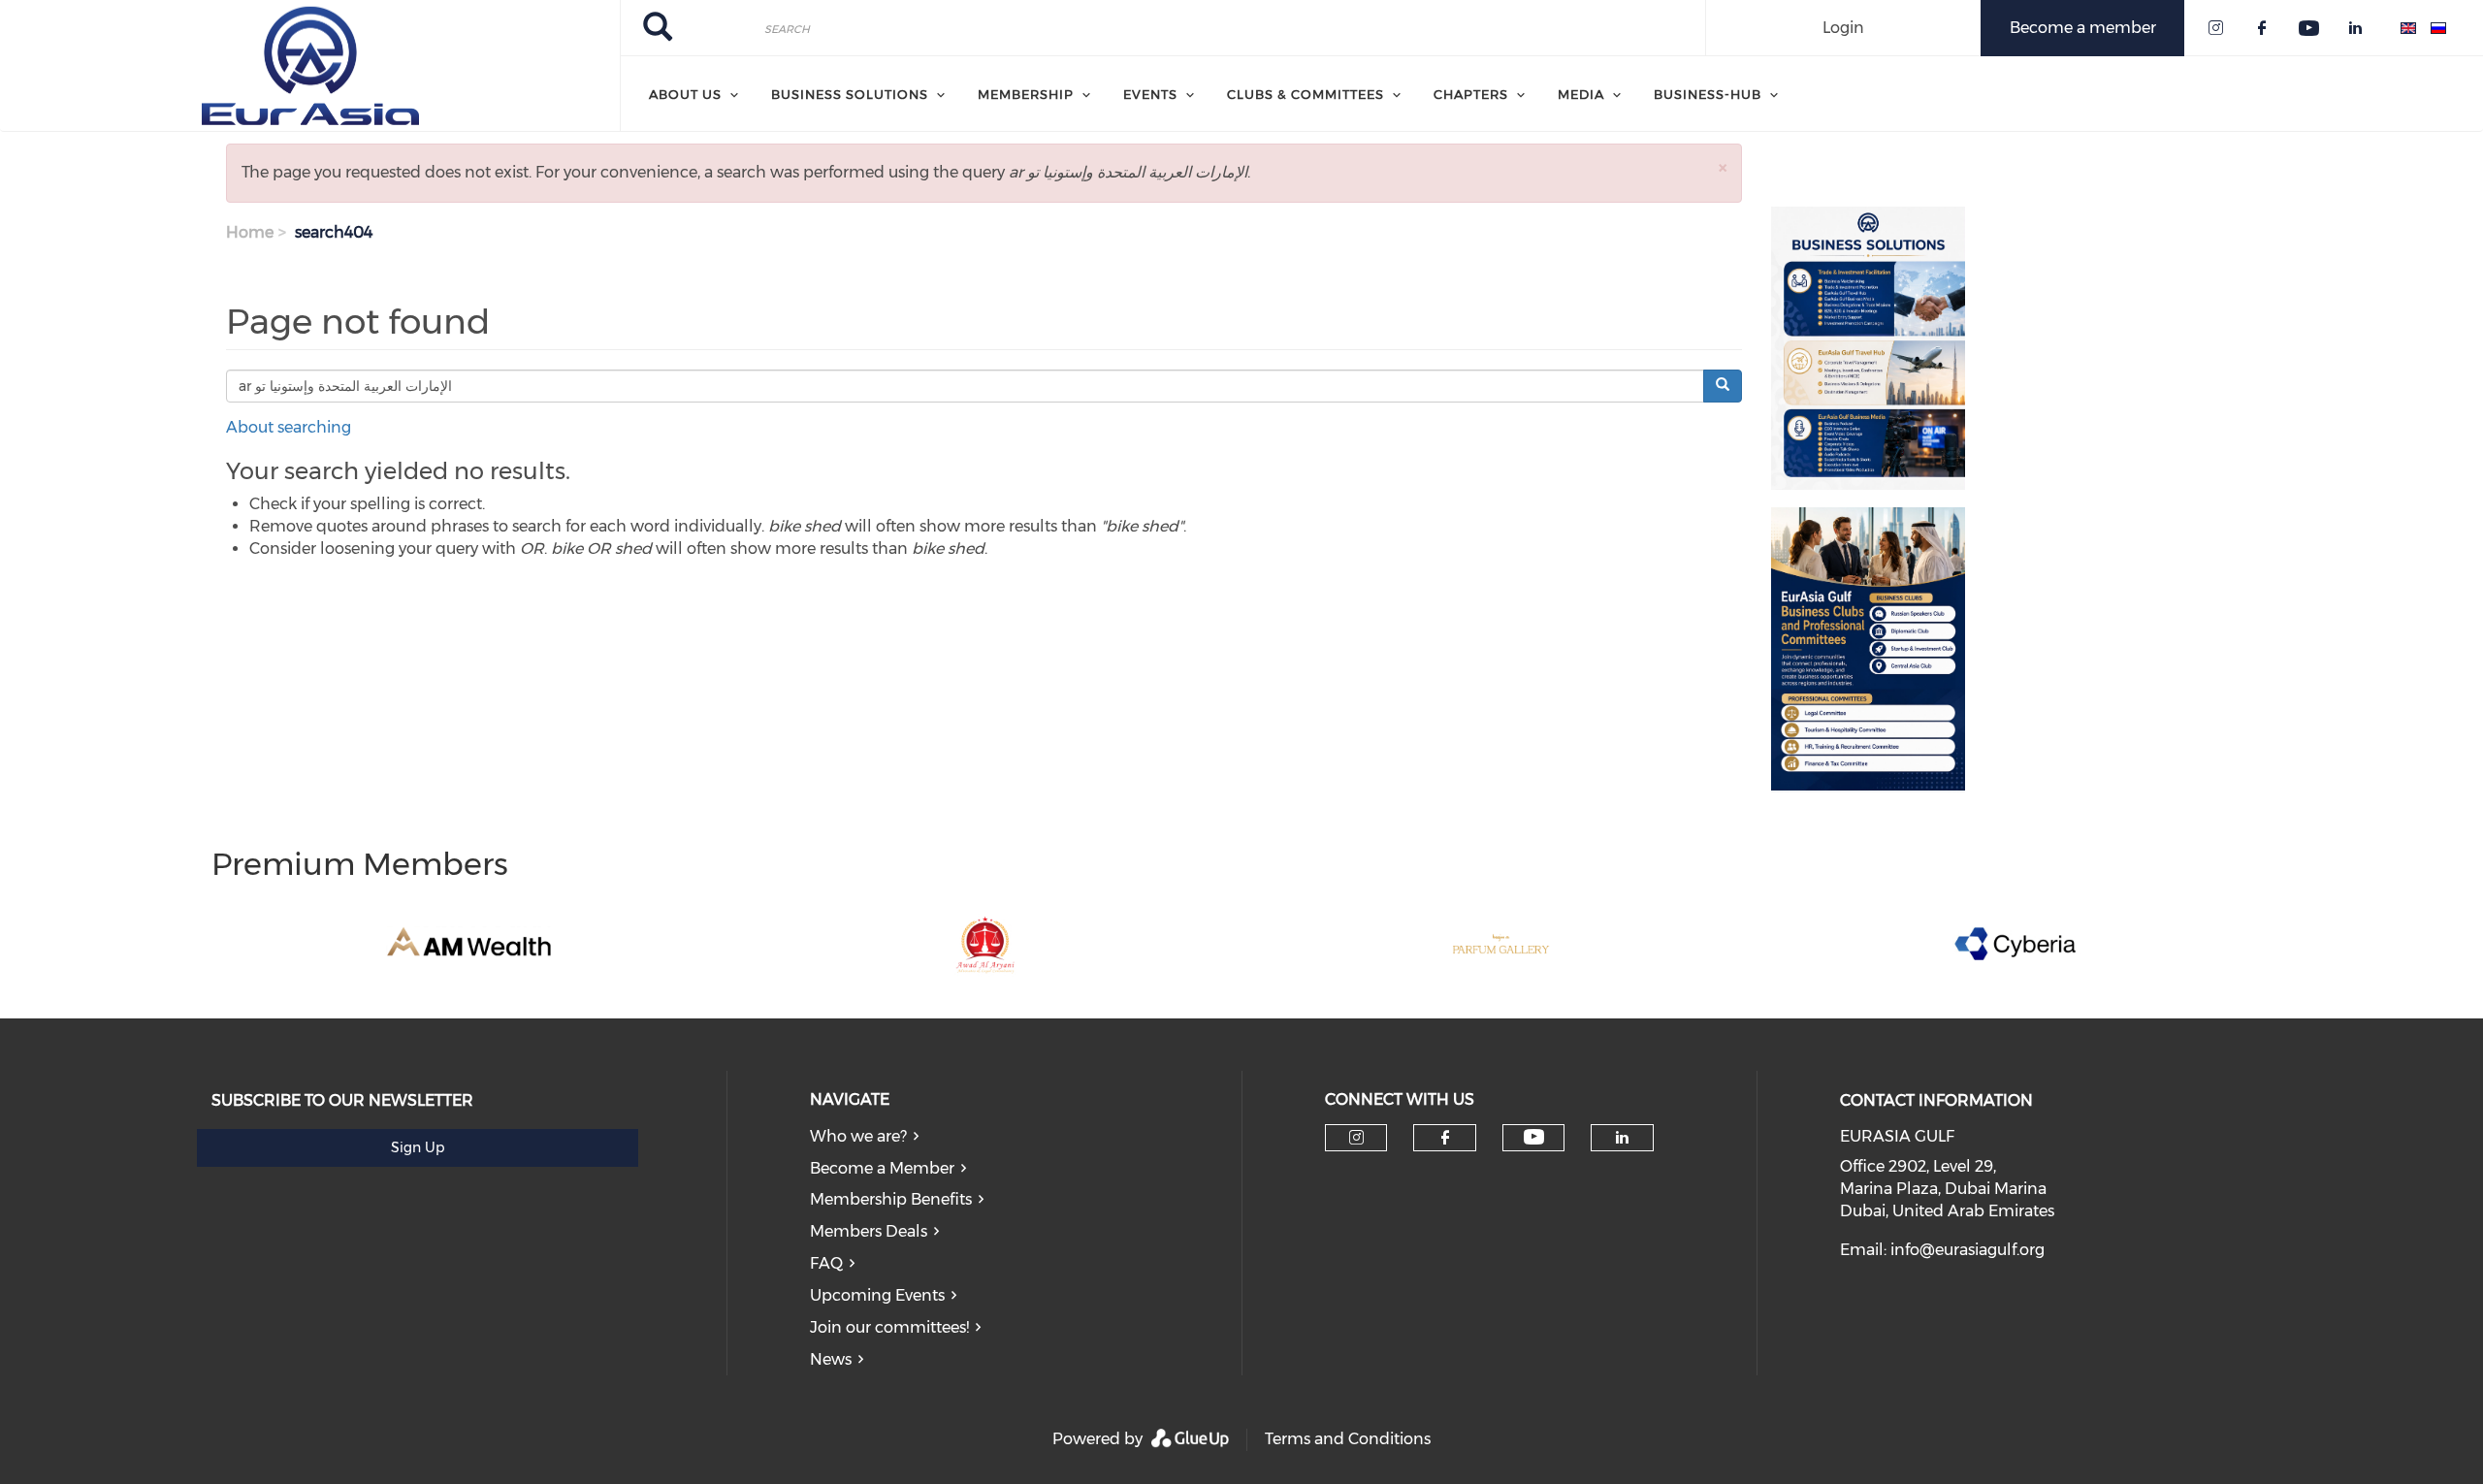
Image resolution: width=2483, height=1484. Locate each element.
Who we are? (858, 1136)
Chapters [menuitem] (1471, 94)
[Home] (310, 66)
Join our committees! (889, 1327)
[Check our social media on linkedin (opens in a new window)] (1623, 1138)
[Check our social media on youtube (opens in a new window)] (1534, 1137)
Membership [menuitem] (1026, 94)
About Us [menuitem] (685, 94)
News (831, 1359)
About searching (289, 427)
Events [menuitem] (1150, 94)
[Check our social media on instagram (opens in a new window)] (1356, 1138)
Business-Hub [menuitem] (1708, 94)
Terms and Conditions (1348, 1439)
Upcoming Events (877, 1295)
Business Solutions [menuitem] (850, 94)
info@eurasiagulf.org (1967, 1250)
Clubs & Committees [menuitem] (1306, 94)
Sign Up (418, 1147)
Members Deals (869, 1231)
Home (250, 232)
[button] (1723, 167)
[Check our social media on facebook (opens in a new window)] (1445, 1138)
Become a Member (882, 1168)
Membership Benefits (891, 1199)
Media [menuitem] (1581, 94)
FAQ (826, 1263)
